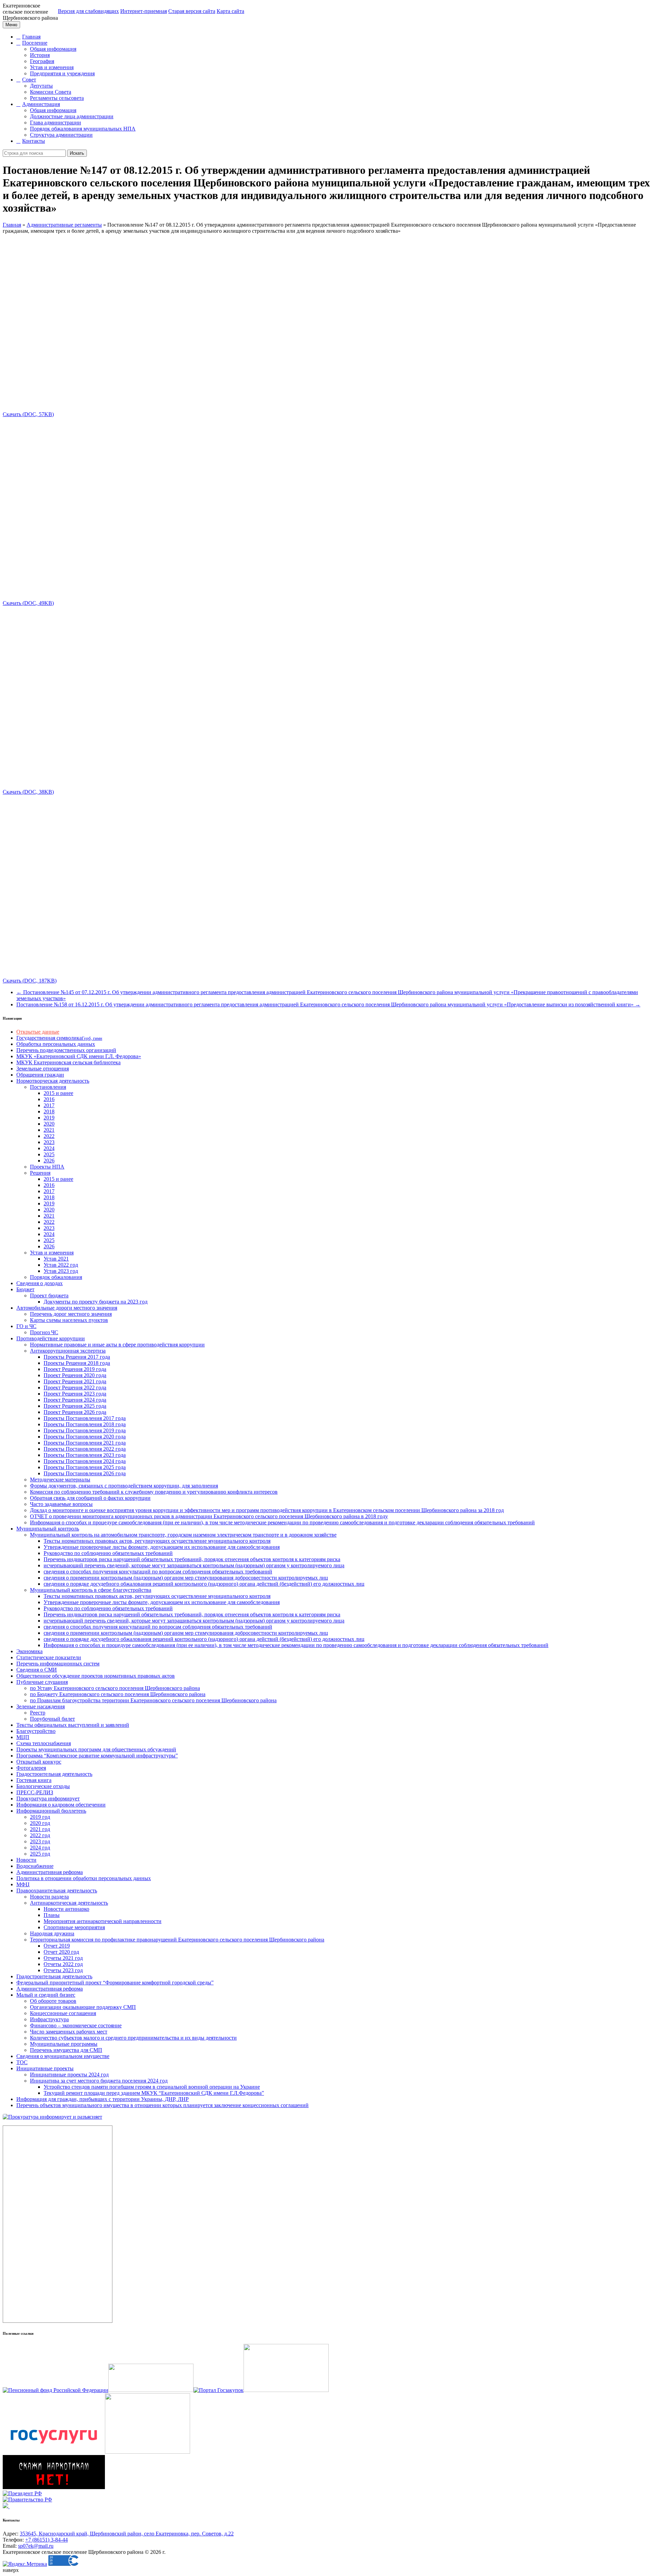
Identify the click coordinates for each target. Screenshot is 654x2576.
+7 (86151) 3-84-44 (46, 2540)
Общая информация (53, 49)
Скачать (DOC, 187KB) (30, 981)
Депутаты (41, 86)
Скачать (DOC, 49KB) (28, 603)
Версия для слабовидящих (88, 11)
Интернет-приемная (144, 11)
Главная (31, 37)
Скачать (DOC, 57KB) (28, 414)
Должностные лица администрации (72, 116)
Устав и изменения (52, 67)
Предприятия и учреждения (62, 73)
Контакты (34, 141)
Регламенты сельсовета (57, 98)
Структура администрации (61, 135)
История (40, 55)
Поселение (35, 43)
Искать (77, 153)
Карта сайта (230, 11)
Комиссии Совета (51, 92)
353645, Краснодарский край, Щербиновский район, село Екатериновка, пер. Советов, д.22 (127, 2534)
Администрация (41, 104)
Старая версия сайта (192, 11)
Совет (29, 80)
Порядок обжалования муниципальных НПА (83, 129)
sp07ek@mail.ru (36, 2546)
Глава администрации (56, 123)
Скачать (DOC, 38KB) (28, 792)
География (42, 61)
